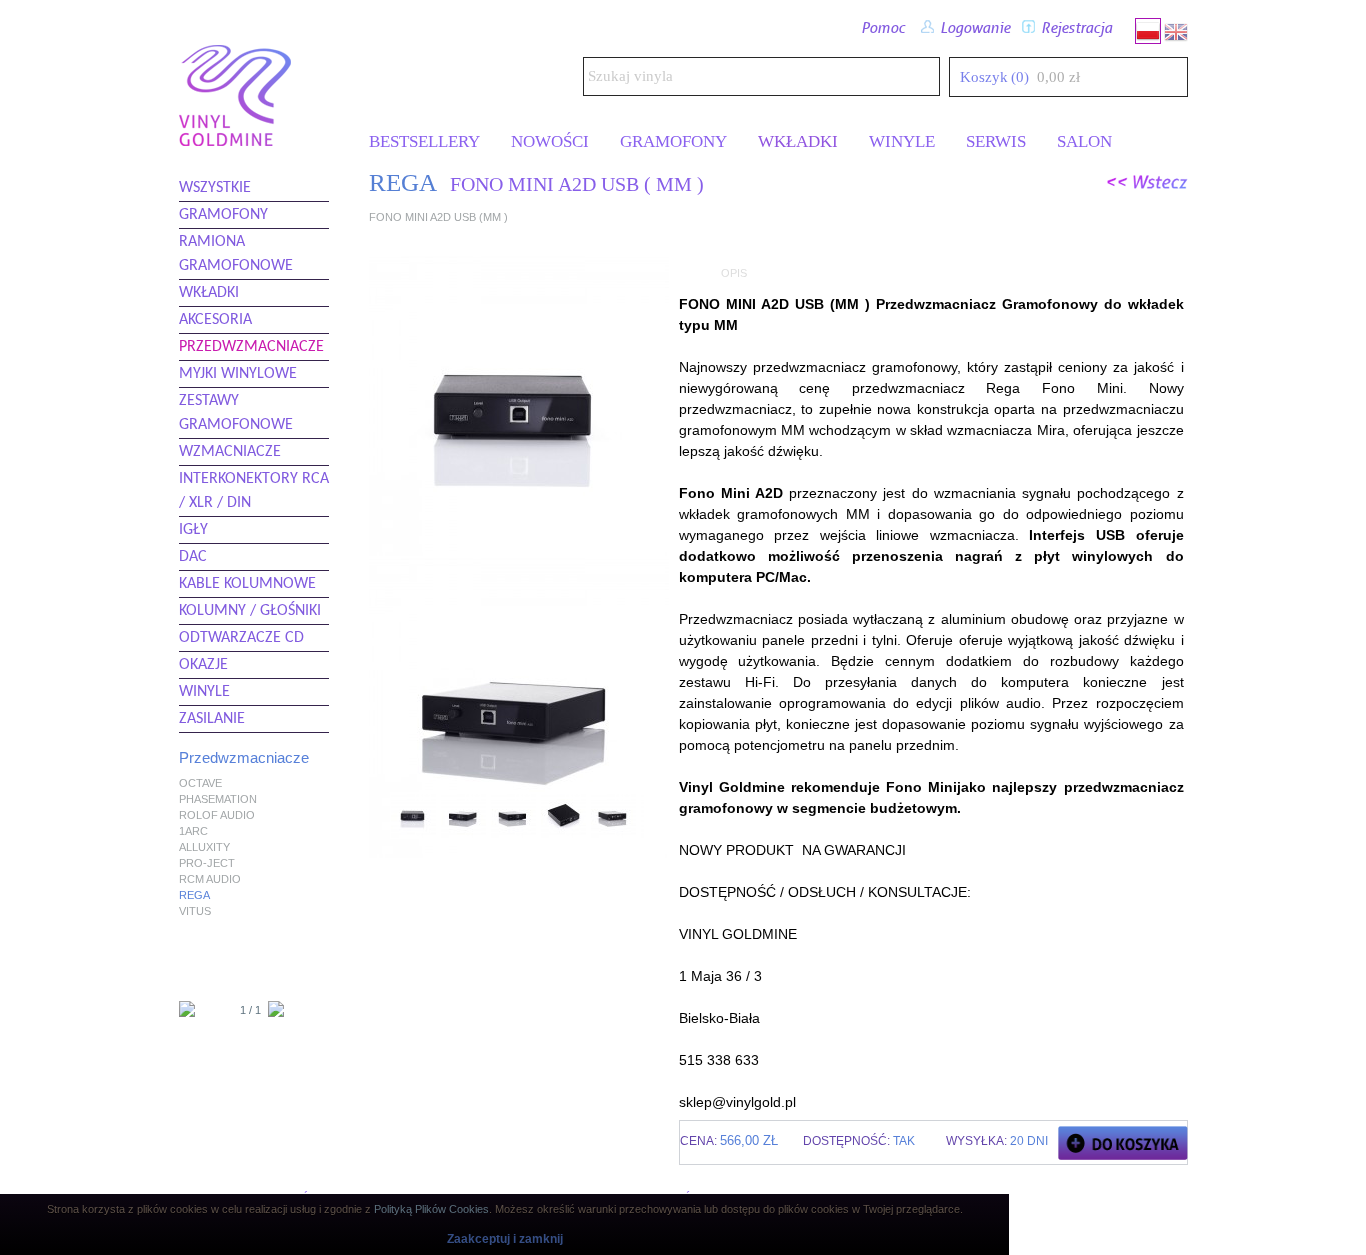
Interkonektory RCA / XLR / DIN (254, 491)
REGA (194, 895)
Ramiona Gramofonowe (236, 254)
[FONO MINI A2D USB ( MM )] (413, 835)
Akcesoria (215, 320)
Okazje (203, 665)
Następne (652, 826)
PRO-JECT (207, 863)
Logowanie (972, 28)
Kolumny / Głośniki (250, 611)
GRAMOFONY (673, 141)
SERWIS (996, 141)
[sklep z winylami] (235, 138)
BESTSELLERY (424, 141)
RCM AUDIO (210, 879)
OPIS (734, 273)
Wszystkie (215, 188)
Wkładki (209, 293)
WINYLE (902, 141)
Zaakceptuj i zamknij (505, 1239)
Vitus (195, 911)
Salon (1084, 141)
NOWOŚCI (550, 141)
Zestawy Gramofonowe (236, 413)
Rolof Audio (217, 815)
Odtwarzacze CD (241, 638)
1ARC (193, 831)
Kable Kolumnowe (247, 584)
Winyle (204, 692)
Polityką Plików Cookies (431, 1209)
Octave (200, 783)
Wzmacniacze (230, 452)
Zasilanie (212, 719)
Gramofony (223, 215)
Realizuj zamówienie (1172, 76)
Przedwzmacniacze (251, 347)
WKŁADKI (798, 141)
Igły (193, 530)
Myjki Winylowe (238, 374)
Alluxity (204, 847)
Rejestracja (1073, 28)
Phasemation (218, 799)
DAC (193, 557)
